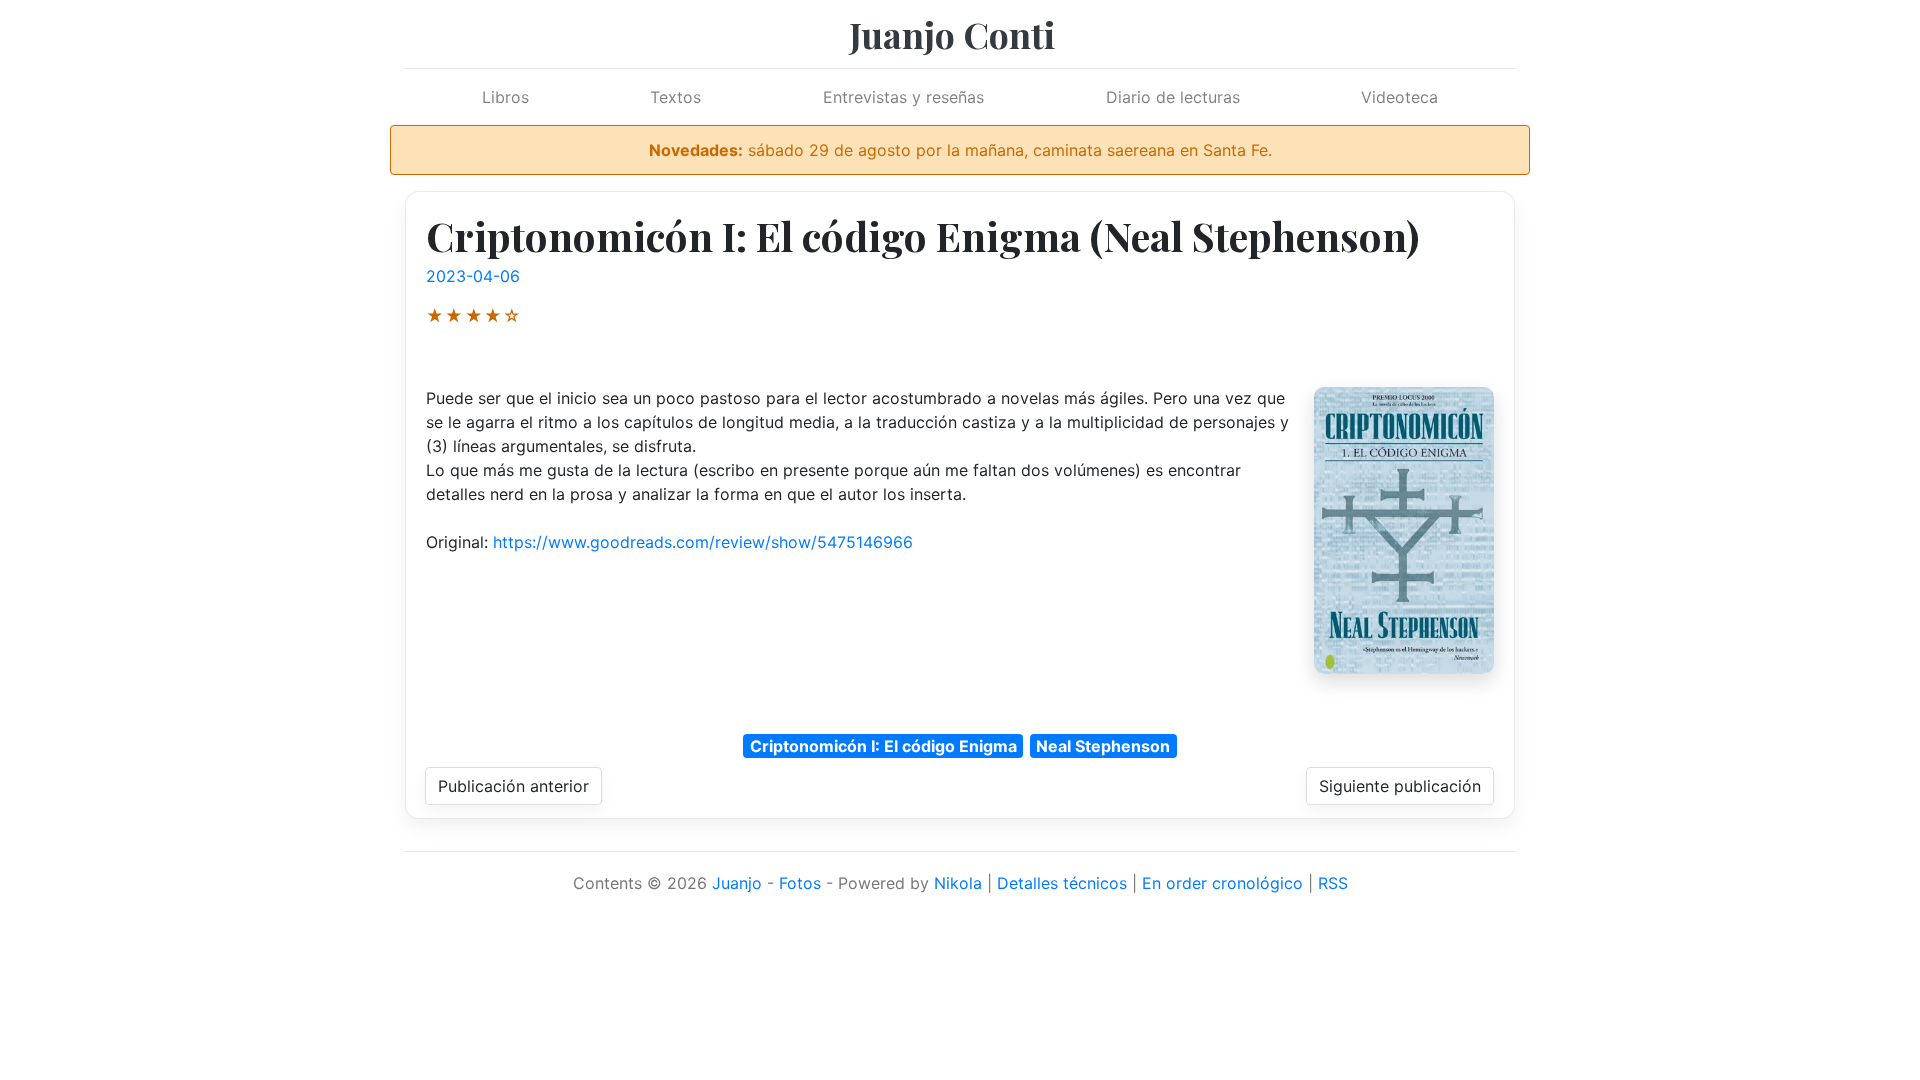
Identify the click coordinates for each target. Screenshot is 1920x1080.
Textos (675, 97)
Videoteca (1399, 97)
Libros (505, 97)
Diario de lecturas (1173, 97)
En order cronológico (1222, 883)
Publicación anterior (513, 786)
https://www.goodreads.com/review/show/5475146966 (703, 542)
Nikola (958, 883)
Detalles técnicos (1062, 883)
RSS (1333, 883)
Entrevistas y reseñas (903, 97)
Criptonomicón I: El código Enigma (883, 746)
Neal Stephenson (1103, 746)
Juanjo (737, 883)
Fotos (800, 883)
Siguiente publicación (1400, 786)
